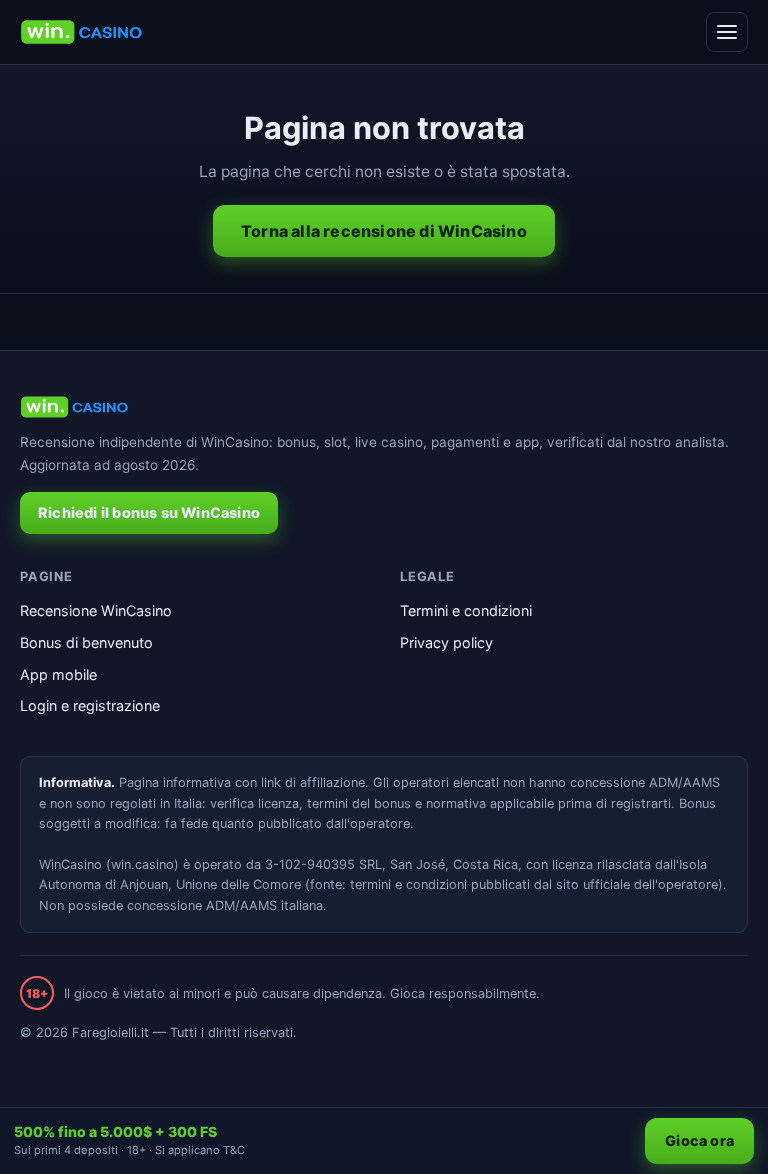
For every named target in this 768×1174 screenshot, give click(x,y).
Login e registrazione (90, 705)
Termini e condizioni (466, 610)
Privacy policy (446, 642)
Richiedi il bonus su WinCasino (149, 512)
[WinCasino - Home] (81, 32)
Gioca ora (699, 1140)
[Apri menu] (727, 32)
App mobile (58, 674)
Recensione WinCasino (96, 610)
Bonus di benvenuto (86, 642)
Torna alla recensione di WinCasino (384, 231)
